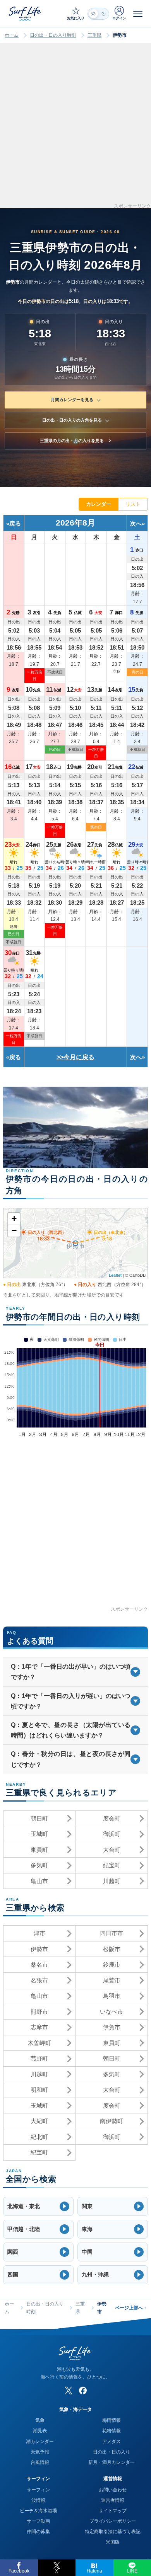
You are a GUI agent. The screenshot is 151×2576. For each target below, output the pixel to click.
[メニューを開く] (138, 14)
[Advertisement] (75, 128)
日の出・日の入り (112, 2452)
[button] (38, 2206)
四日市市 (112, 1933)
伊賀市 (112, 2027)
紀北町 (39, 2137)
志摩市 (39, 2027)
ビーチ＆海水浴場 (38, 2511)
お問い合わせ (113, 2490)
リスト (133, 504)
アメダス (112, 2442)
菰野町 (39, 2058)
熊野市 (39, 2012)
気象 (40, 2420)
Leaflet (115, 1275)
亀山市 (39, 1881)
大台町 (112, 1850)
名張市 (39, 1980)
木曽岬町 (39, 2043)
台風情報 (40, 2462)
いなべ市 (112, 2012)
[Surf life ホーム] (26, 13)
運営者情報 (113, 2500)
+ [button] (14, 1219)
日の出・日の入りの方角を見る (72, 420)
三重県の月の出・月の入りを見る (72, 441)
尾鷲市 (112, 1980)
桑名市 (39, 1964)
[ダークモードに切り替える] (98, 14)
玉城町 (39, 1834)
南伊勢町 (112, 2121)
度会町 (112, 1818)
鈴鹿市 (112, 1964)
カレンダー (99, 504)
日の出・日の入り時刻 (53, 35)
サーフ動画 (38, 2521)
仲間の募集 (38, 2532)
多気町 (39, 1865)
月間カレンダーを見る (72, 400)
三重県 (94, 35)
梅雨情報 (112, 2420)
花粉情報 (112, 2431)
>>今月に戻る (75, 1057)
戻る (15, 523)
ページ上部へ (131, 2308)
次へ (136, 523)
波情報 (38, 2500)
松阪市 (112, 1949)
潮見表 (40, 2431)
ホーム (12, 35)
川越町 (112, 1881)
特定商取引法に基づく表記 (113, 2532)
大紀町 (39, 2121)
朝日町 (39, 1818)
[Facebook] (83, 2391)
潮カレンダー (40, 2442)
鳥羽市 (112, 1996)
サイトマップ (113, 2511)
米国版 (113, 2542)
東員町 (39, 1850)
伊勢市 (39, 1949)
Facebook (19, 2571)
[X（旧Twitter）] (69, 2391)
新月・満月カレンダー (112, 2462)
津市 (39, 1933)
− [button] (14, 1231)
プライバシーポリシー (113, 2521)
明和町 (39, 2090)
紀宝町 (112, 1865)
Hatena (94, 2571)
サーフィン (38, 2490)
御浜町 (112, 1834)
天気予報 (40, 2452)
